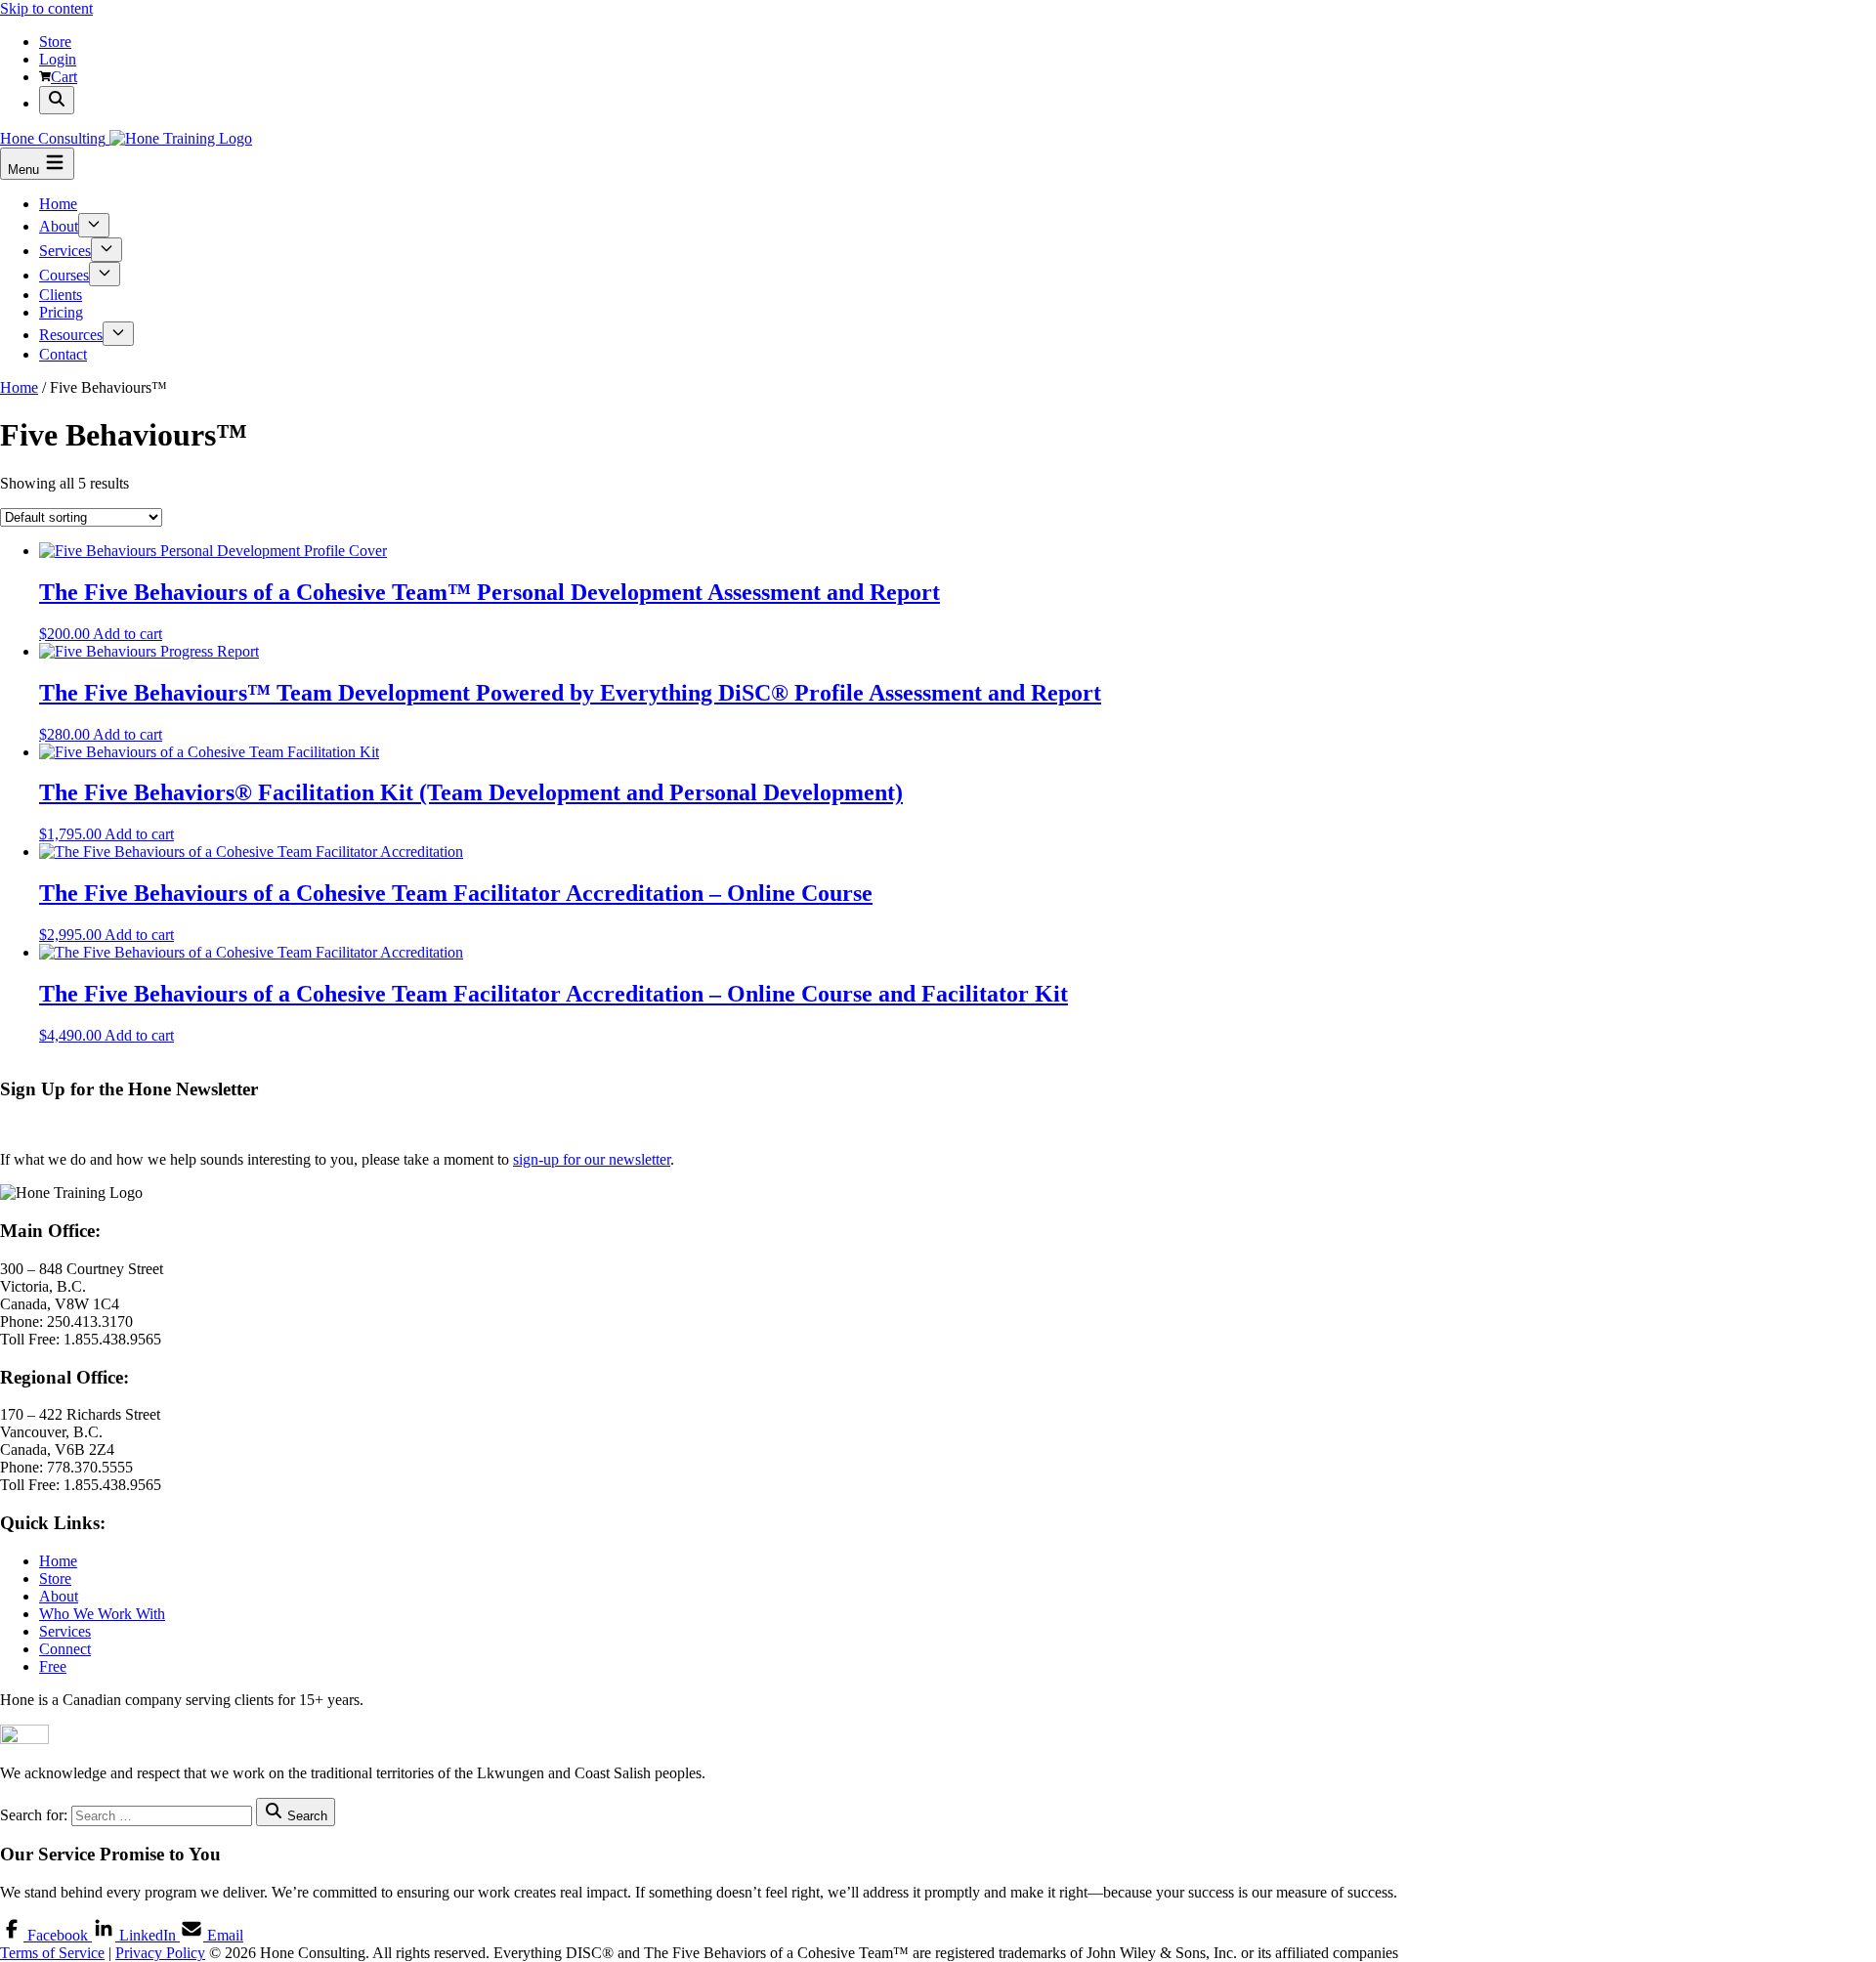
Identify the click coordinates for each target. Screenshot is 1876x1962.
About (59, 226)
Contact (63, 354)
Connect (65, 1649)
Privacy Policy (160, 1953)
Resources (71, 335)
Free (53, 1666)
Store (55, 42)
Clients (61, 295)
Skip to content (46, 8)
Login (58, 59)
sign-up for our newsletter (592, 1159)
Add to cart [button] (128, 634)
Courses (64, 275)
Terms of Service (52, 1953)
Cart (64, 77)
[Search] (57, 100)
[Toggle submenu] (94, 225)
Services (65, 251)
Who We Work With (102, 1614)
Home (58, 204)
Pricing (61, 312)
